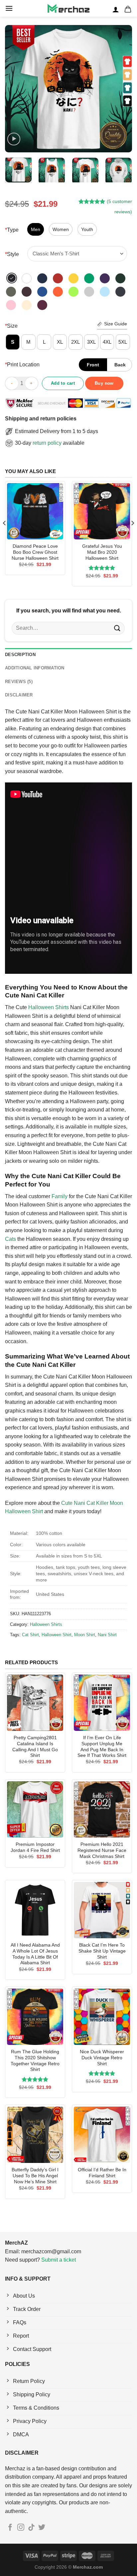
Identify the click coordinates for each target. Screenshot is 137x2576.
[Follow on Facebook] (10, 2528)
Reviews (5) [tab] (19, 682)
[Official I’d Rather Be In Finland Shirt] (102, 2135)
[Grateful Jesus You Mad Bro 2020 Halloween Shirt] (102, 511)
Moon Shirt (85, 1635)
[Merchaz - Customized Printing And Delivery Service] (68, 8)
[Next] (121, 89)
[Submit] (117, 628)
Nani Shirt (107, 1635)
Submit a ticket (59, 2260)
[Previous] (16, 89)
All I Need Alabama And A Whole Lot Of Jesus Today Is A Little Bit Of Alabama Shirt (35, 1954)
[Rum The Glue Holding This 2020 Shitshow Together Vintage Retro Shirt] (35, 2017)
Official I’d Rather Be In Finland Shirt (102, 2173)
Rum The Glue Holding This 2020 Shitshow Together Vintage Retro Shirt (35, 2061)
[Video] (14, 139)
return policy (47, 443)
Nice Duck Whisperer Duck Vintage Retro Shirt (102, 2058)
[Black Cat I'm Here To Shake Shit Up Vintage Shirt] (102, 1910)
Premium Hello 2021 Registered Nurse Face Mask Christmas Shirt (102, 1850)
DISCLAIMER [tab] (19, 695)
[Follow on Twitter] (42, 2528)
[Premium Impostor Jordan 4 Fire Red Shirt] (35, 1809)
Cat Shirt (30, 1635)
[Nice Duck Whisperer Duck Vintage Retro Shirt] (102, 2017)
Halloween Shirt (57, 1635)
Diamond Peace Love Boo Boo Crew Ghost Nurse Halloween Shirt (35, 552)
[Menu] (9, 8)
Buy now (104, 383)
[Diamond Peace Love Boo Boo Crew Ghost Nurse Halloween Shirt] (35, 511)
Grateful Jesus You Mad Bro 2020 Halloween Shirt (102, 552)
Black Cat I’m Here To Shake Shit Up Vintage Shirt (102, 1951)
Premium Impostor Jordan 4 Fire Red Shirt (35, 1847)
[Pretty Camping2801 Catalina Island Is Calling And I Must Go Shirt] (35, 1703)
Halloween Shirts (49, 1007)
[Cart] (128, 9)
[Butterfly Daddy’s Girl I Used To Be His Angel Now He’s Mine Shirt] (35, 2135)
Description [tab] (20, 655)
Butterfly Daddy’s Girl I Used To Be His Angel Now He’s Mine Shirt (35, 2176)
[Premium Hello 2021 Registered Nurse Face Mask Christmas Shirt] (102, 1809)
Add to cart (63, 383)
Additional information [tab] (35, 668)
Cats (10, 1239)
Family (60, 1196)
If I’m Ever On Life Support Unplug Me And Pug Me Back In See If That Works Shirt (102, 1747)
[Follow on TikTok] (31, 2528)
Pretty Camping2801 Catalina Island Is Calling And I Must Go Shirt (35, 1747)
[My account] (116, 9)
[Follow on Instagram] (21, 2528)
